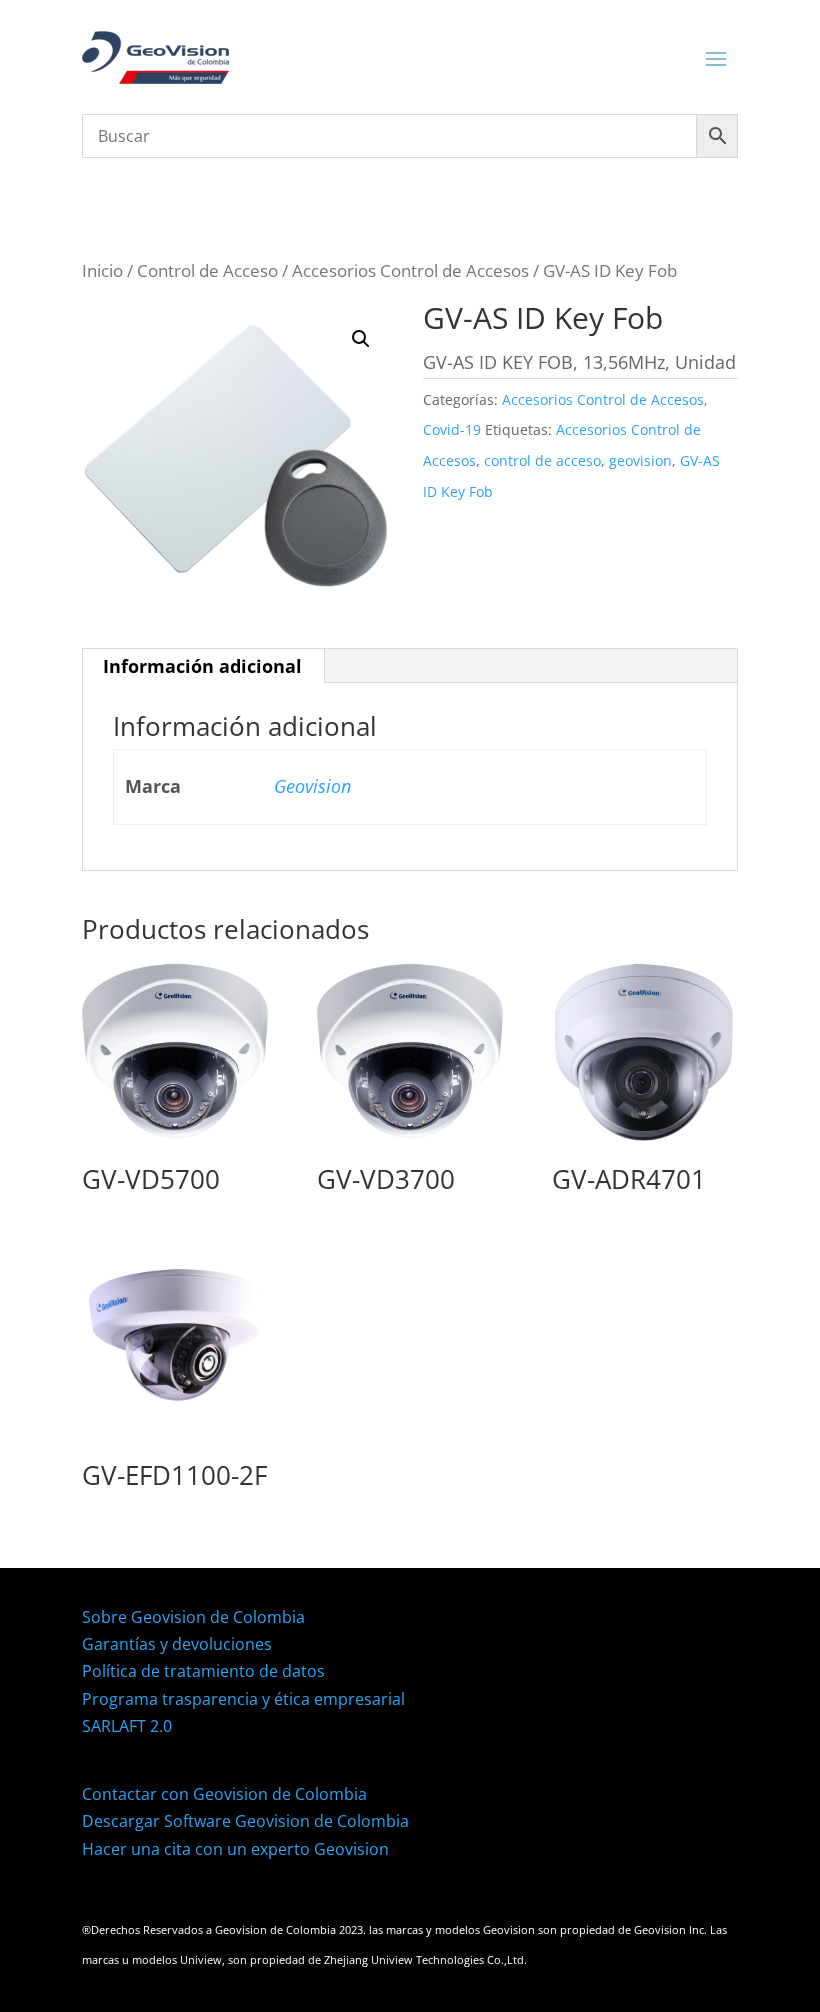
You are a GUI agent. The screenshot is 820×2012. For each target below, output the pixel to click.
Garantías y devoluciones (177, 1644)
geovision (640, 460)
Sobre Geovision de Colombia (193, 1617)
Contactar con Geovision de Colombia (224, 1794)
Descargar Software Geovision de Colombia (245, 1821)
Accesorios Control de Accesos (410, 270)
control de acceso (542, 460)
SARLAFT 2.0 (127, 1726)
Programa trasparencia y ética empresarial (243, 1699)
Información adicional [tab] (202, 666)
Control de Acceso (207, 270)
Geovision (312, 786)
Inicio (102, 270)
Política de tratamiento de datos (203, 1671)
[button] (361, 339)
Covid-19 (452, 429)
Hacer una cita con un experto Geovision (235, 1849)
